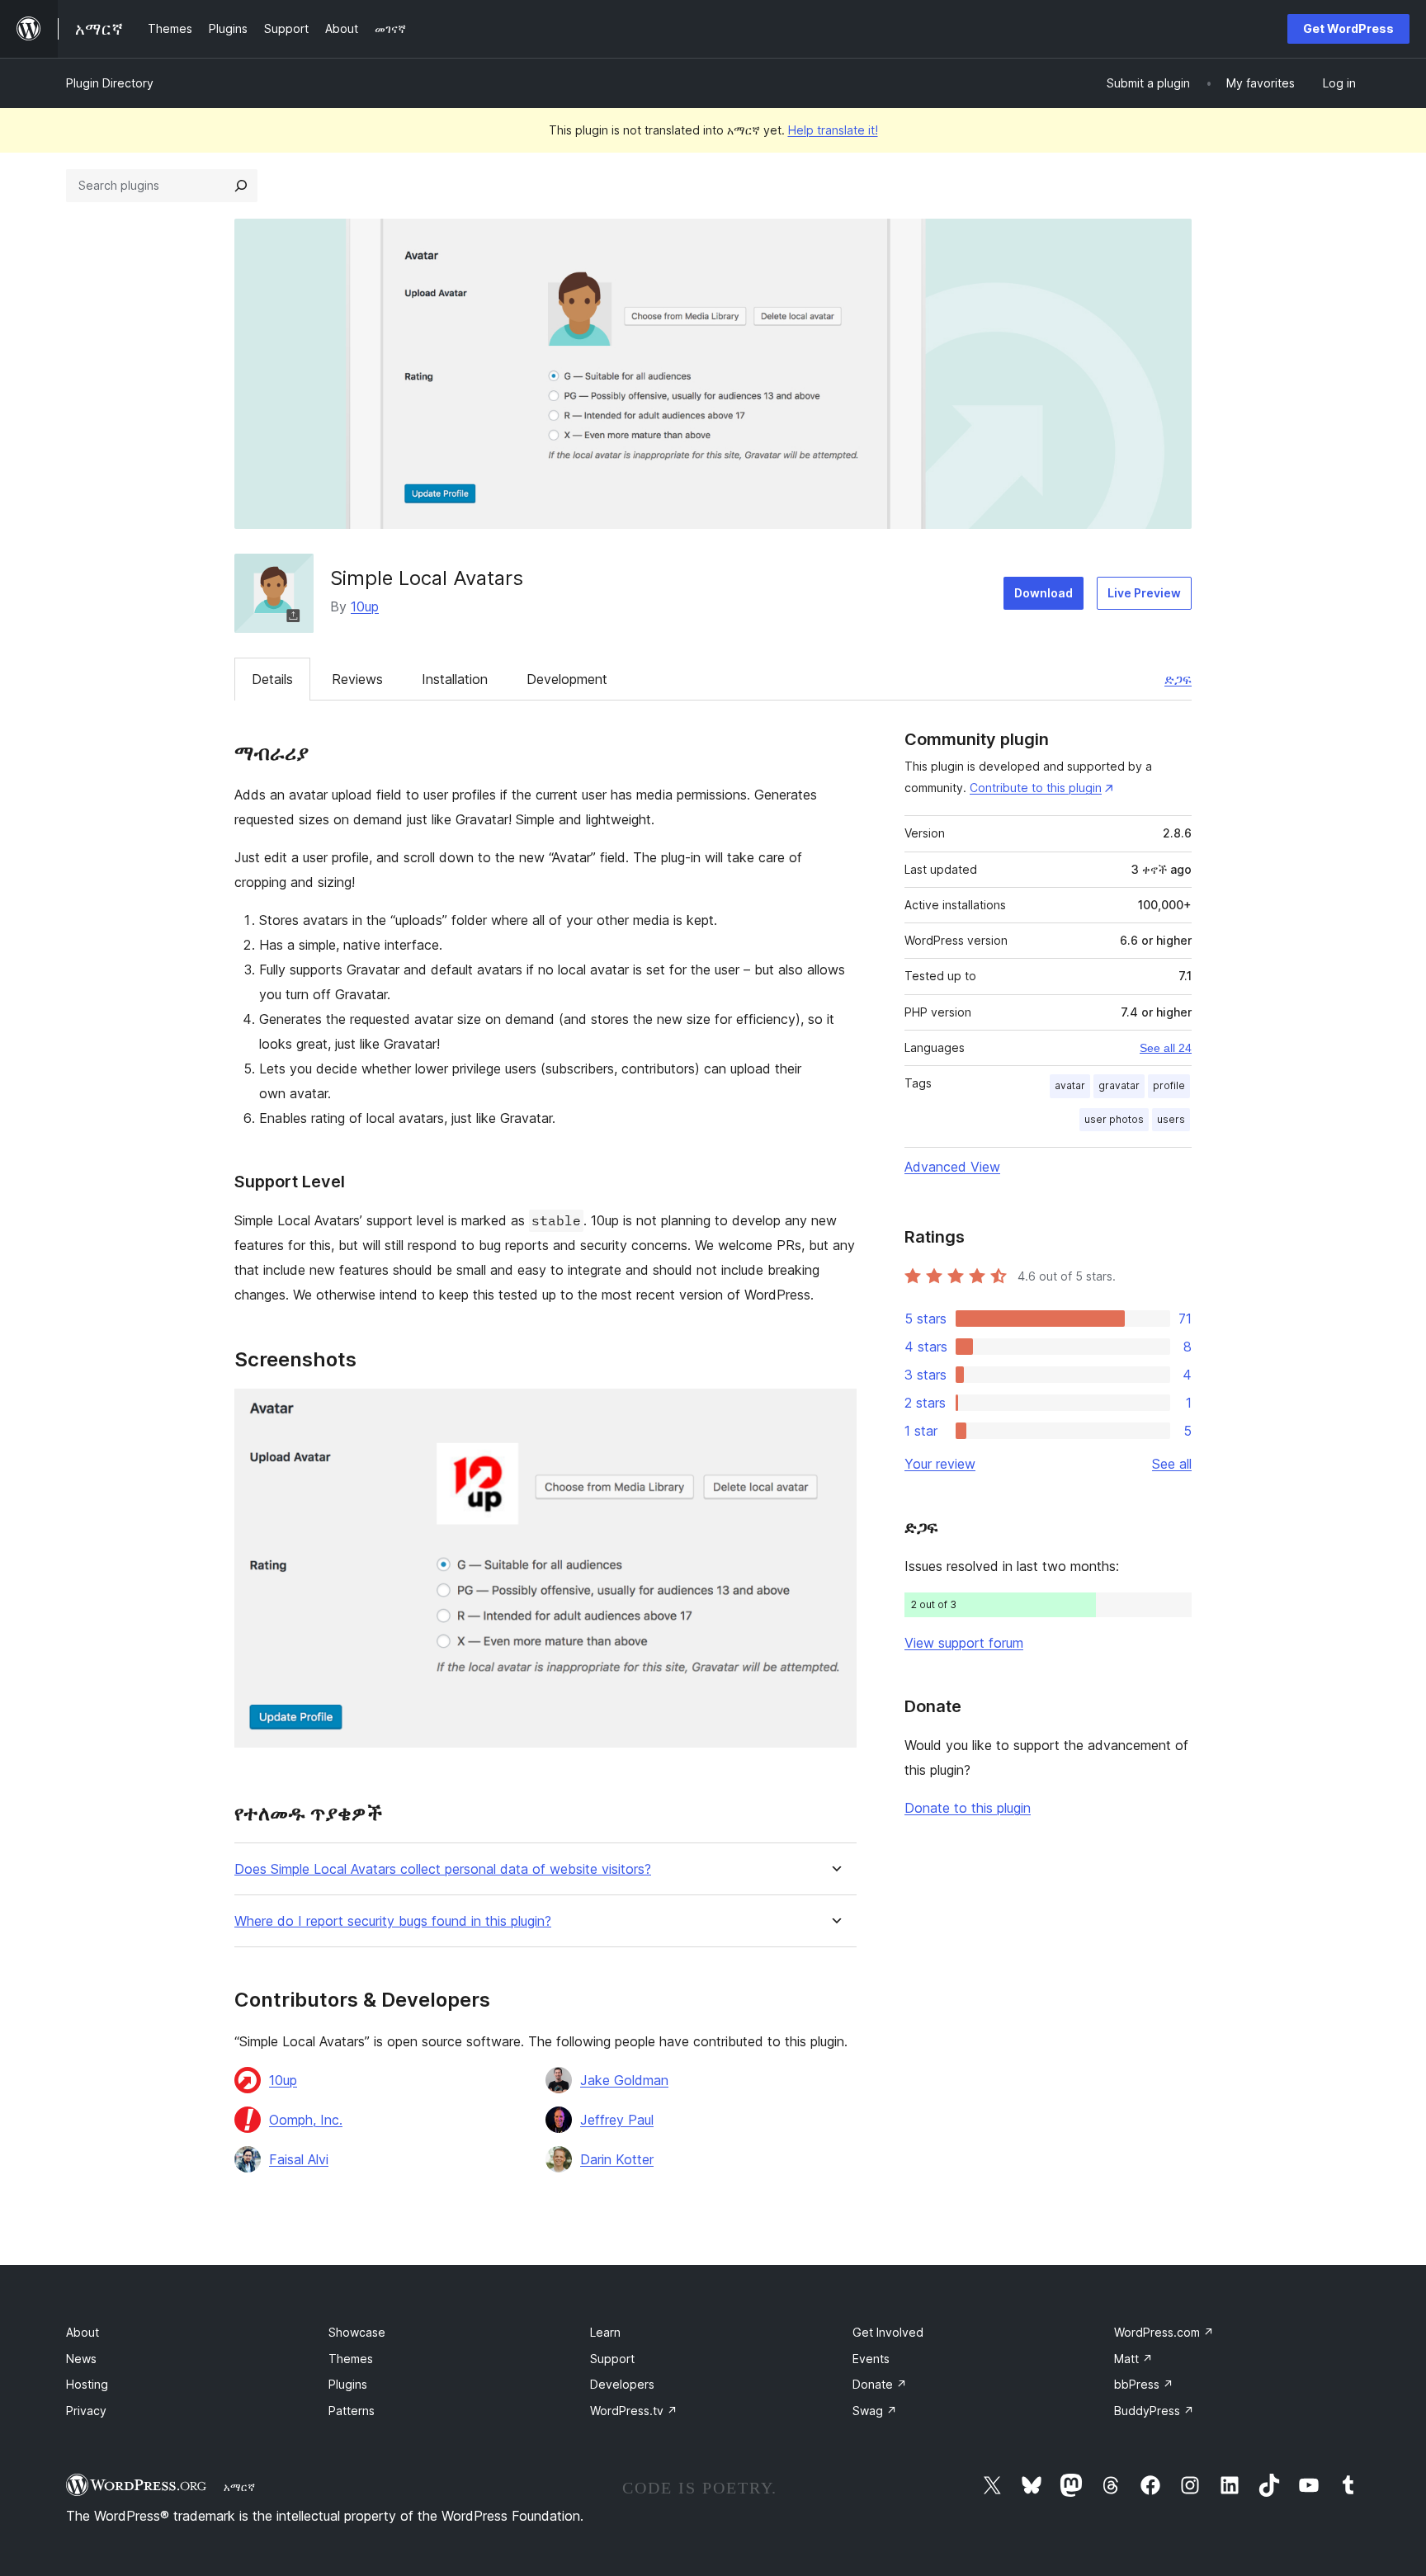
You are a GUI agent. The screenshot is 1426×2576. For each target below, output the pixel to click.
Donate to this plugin (968, 1808)
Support (612, 2359)
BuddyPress (1154, 2411)
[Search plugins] (241, 186)
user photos (1114, 1119)
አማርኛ (239, 2487)
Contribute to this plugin (1036, 788)
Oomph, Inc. (306, 2120)
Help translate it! (833, 130)
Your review (940, 1464)
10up (365, 606)
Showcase (357, 2332)
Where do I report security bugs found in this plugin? (393, 1921)
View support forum (964, 1643)
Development (567, 679)
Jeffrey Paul (617, 2120)
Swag (875, 2411)
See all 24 (1166, 1048)
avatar (1070, 1085)
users (1171, 1119)
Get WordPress (1348, 28)
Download (1044, 593)
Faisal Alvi (299, 2159)
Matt (1133, 2359)
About (83, 2332)
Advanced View (952, 1167)
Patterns (352, 2411)
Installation (455, 679)
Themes (351, 2359)
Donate (880, 2384)
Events (871, 2359)
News (81, 2359)
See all (1172, 1464)
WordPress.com (1164, 2332)
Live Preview (1144, 593)
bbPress (1144, 2384)
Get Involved (888, 2332)
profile (1169, 1085)
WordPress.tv (634, 2411)
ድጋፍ (1178, 679)
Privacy (86, 2411)
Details (272, 679)
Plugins (348, 2384)
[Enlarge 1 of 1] (834, 1411)
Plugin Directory (110, 83)
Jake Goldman (624, 2080)
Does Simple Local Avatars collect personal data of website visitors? (443, 1869)
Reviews (357, 679)
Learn (605, 2332)
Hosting (87, 2384)
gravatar (1119, 1085)
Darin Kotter (617, 2159)
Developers (622, 2384)
